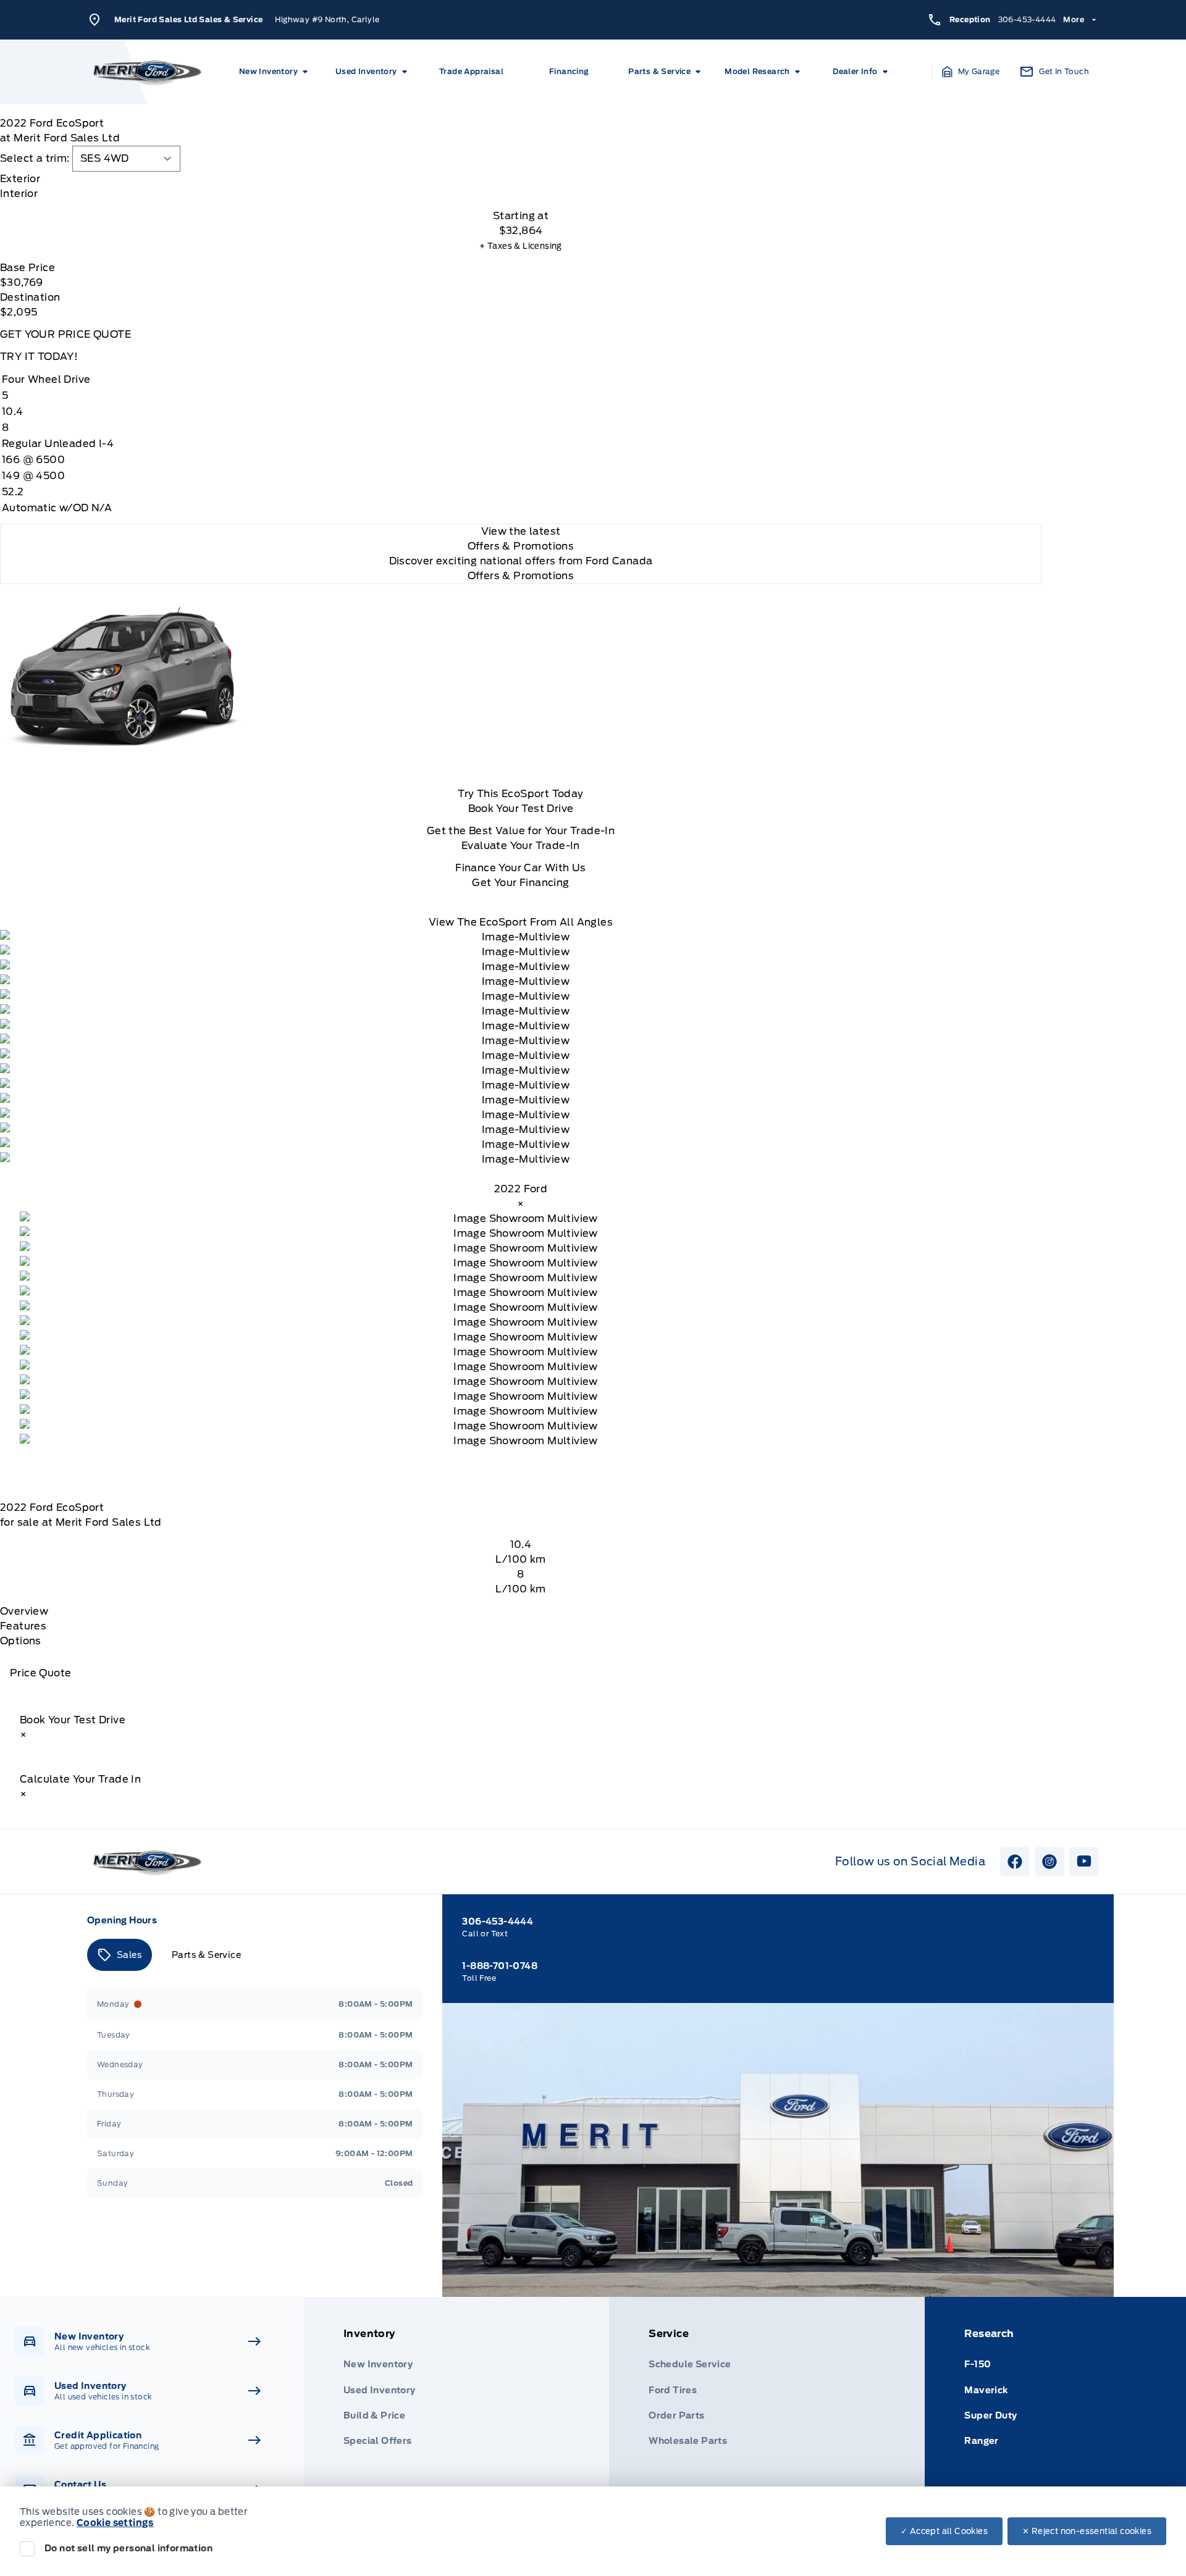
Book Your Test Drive (521, 809)
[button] (971, 72)
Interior (19, 194)
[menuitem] (275, 72)
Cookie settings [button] (115, 2523)
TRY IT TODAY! (39, 357)
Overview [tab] (24, 1611)
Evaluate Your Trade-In (521, 846)
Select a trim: (35, 158)
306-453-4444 (1027, 19)
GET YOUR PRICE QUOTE (65, 334)
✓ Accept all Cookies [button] (944, 2531)
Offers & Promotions (521, 576)
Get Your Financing (520, 883)
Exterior (20, 179)
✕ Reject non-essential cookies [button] (1087, 2531)
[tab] (521, 179)
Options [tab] (21, 1641)
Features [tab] (23, 1626)
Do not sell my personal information (128, 2548)
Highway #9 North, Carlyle (327, 19)
